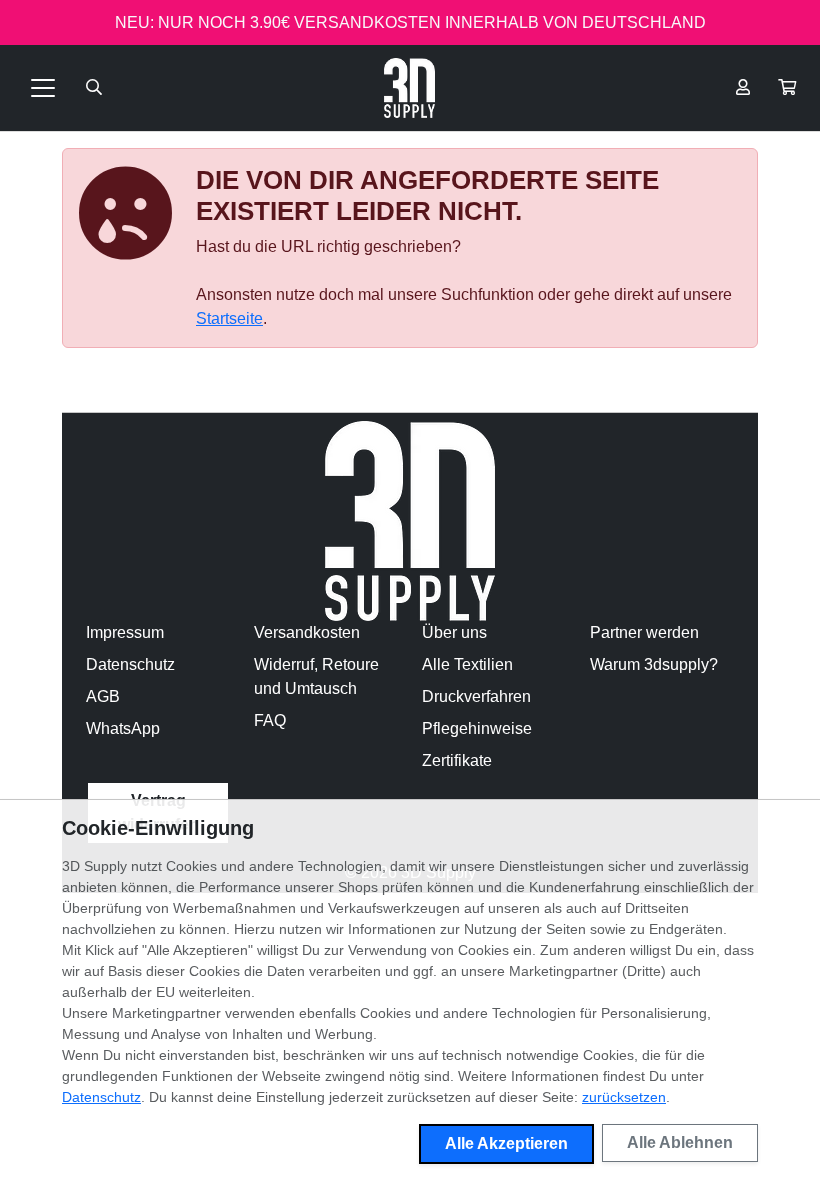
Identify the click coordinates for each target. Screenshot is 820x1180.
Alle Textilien (467, 664)
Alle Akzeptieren (506, 1143)
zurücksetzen (624, 1097)
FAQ (270, 720)
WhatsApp (123, 728)
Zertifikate (457, 760)
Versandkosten (307, 632)
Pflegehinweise (477, 728)
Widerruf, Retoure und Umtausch (316, 676)
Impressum (125, 632)
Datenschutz (130, 664)
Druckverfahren (476, 696)
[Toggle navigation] (43, 88)
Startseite (229, 318)
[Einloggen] (743, 88)
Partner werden (644, 632)
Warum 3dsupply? (654, 664)
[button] (787, 88)
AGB (103, 696)
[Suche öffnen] (94, 88)
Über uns (454, 632)
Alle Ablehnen (680, 1142)
